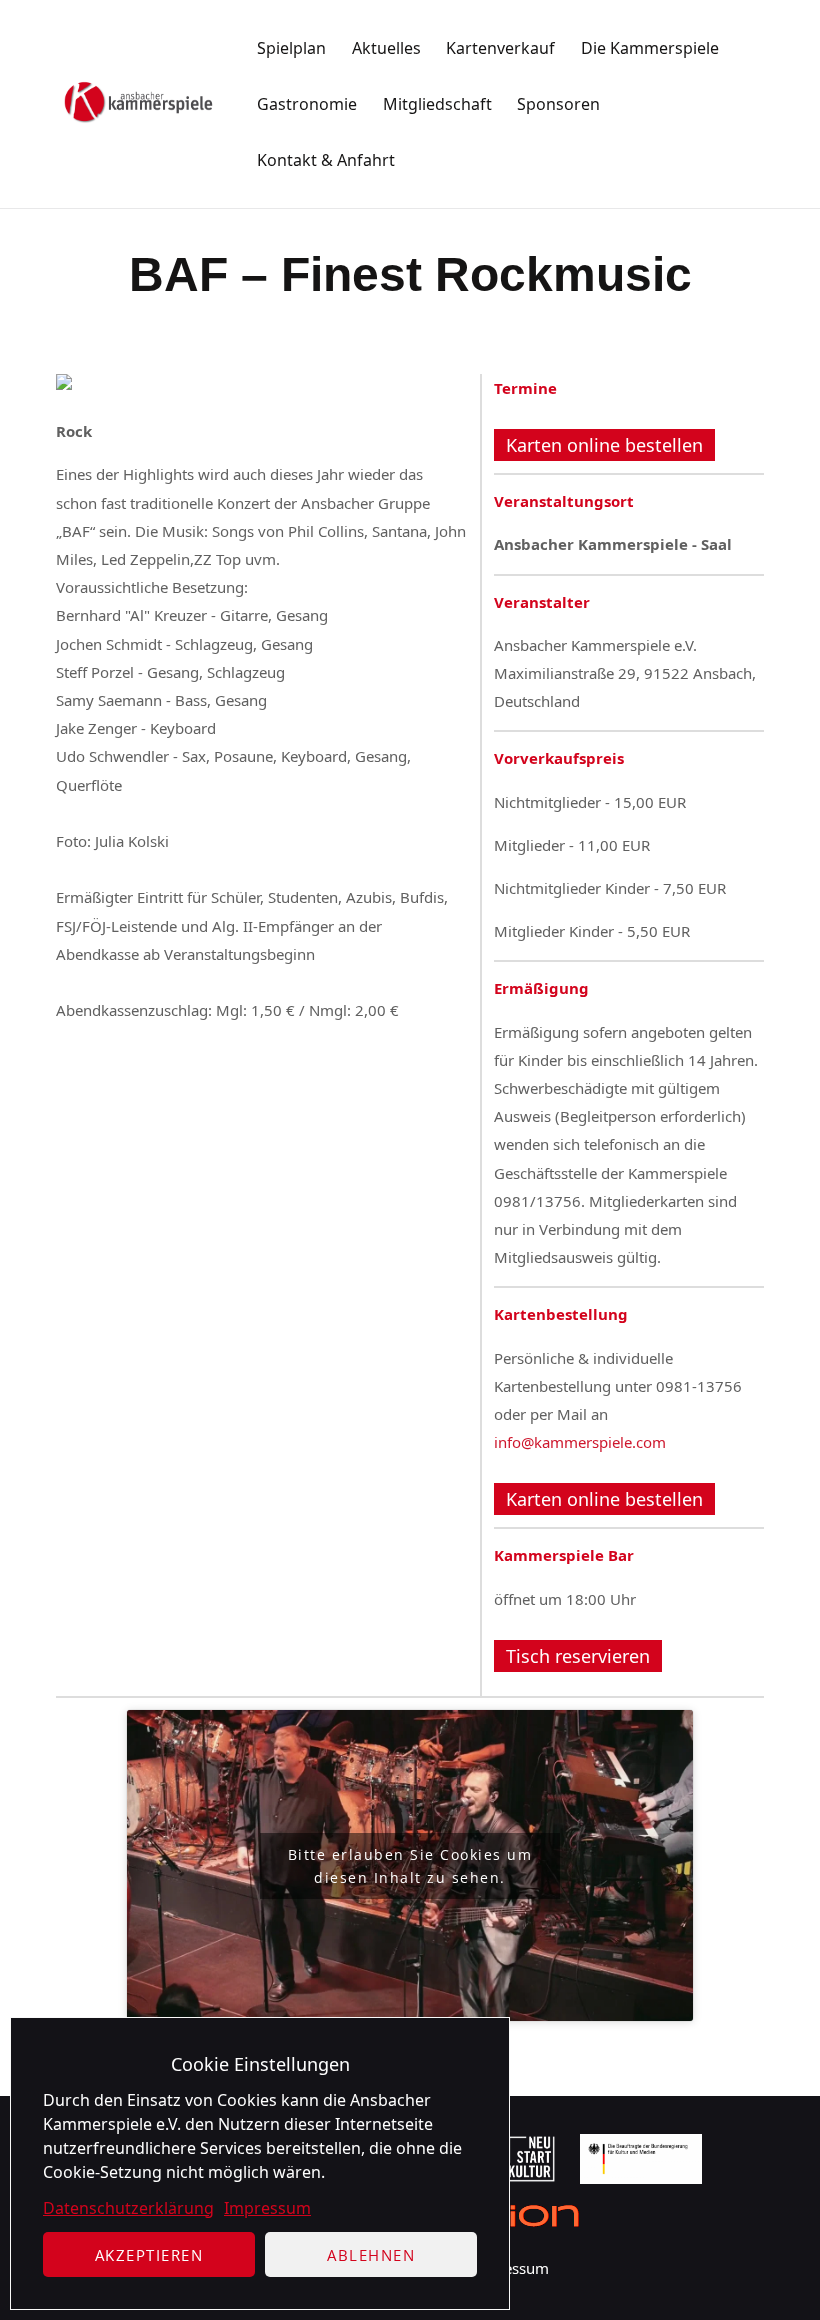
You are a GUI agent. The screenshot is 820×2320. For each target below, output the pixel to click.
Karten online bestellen (604, 445)
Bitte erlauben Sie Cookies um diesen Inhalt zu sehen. (410, 1866)
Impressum (267, 2208)
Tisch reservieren (578, 1656)
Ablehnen (371, 2255)
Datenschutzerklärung (128, 2208)
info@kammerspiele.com (580, 1442)
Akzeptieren (149, 2255)
